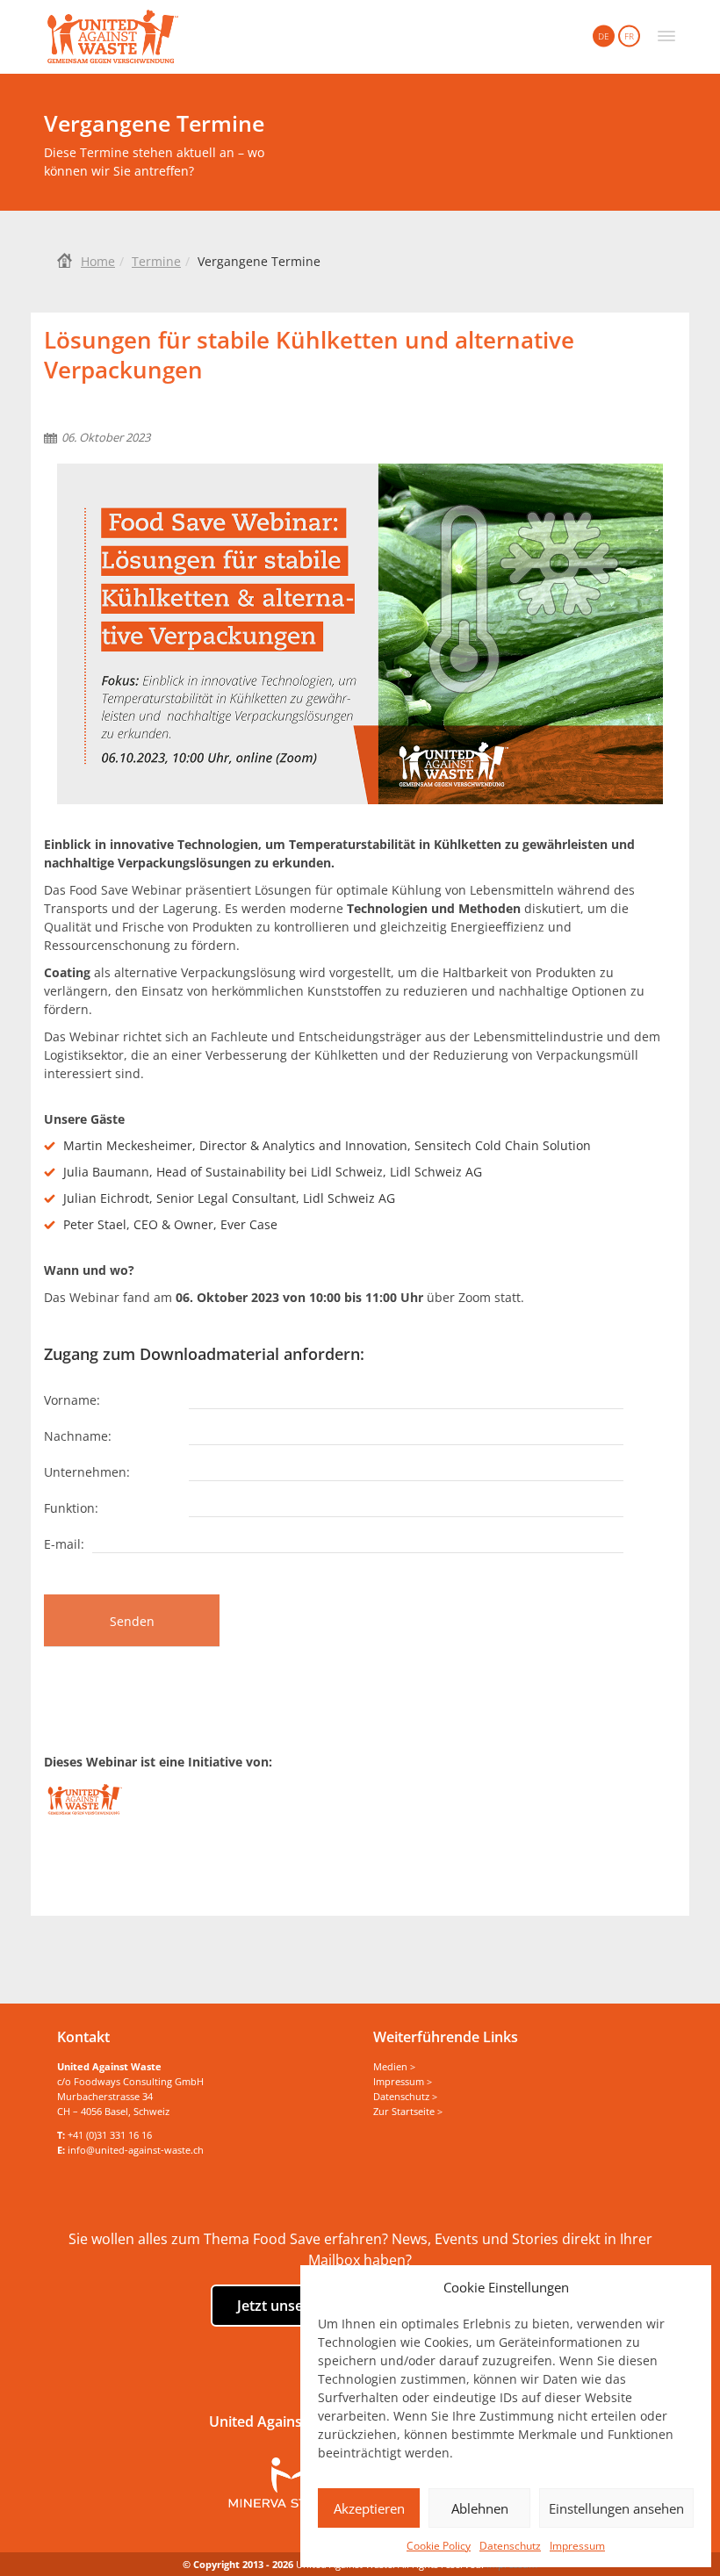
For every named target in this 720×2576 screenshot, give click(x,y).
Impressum (577, 2546)
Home (98, 261)
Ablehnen (480, 2508)
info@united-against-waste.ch (136, 2150)
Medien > (394, 2066)
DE (604, 36)
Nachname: (78, 1435)
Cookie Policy (439, 2546)
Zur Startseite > (408, 2111)
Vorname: (72, 1399)
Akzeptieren (369, 2508)
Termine (156, 261)
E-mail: (64, 1543)
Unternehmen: (87, 1471)
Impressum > (403, 2081)
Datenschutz (510, 2546)
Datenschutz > (405, 2096)
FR (629, 36)
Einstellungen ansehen (616, 2508)
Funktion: (71, 1507)
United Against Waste (113, 37)
